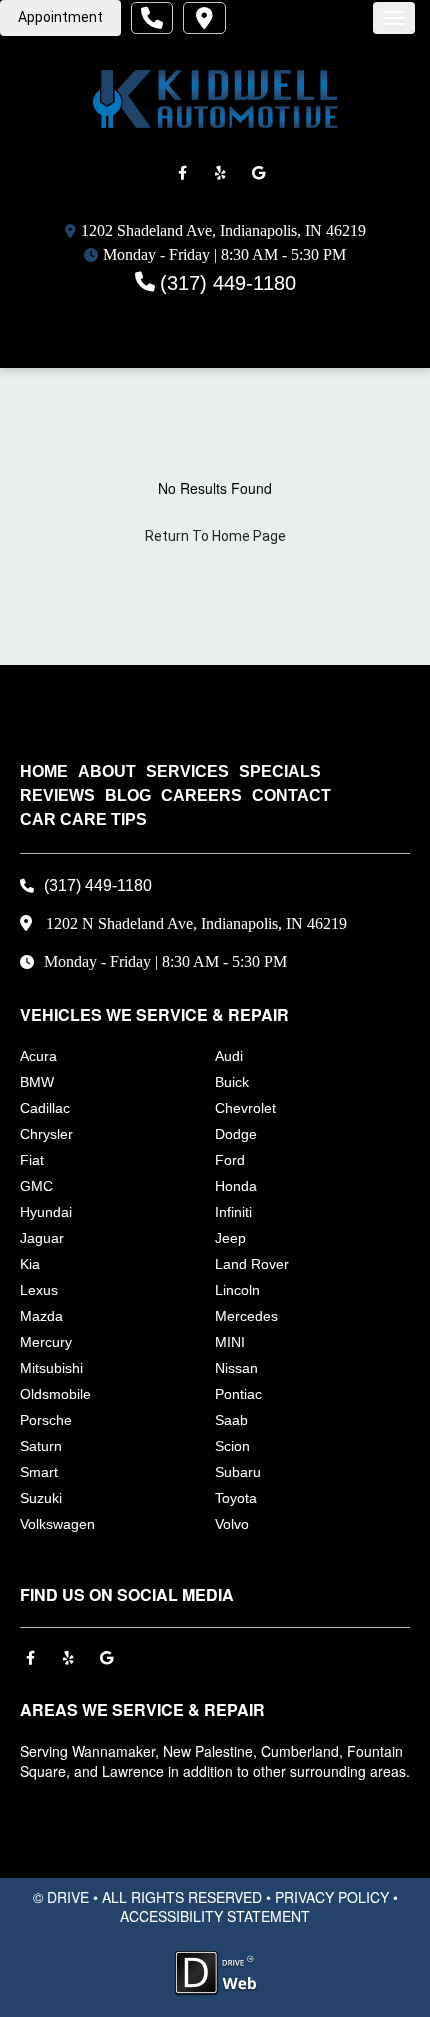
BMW (37, 1082)
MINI (230, 1342)
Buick (232, 1082)
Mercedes (246, 1316)
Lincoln (237, 1290)
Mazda (41, 1316)
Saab (231, 1420)
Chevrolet (245, 1108)
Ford (230, 1160)
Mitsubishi (51, 1368)
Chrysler (46, 1134)
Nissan (236, 1368)
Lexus (39, 1290)
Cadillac (45, 1108)
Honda (236, 1186)
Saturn (41, 1446)
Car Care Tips (83, 819)
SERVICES (187, 771)
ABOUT (107, 771)
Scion (232, 1446)
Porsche (46, 1420)
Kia (30, 1264)
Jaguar (42, 1238)
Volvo (232, 1524)
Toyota (236, 1498)
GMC (36, 1186)
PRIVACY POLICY (332, 1897)
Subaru (238, 1472)
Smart (39, 1472)
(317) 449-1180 (228, 283)
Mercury (46, 1342)
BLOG (128, 795)
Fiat (32, 1160)
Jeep (230, 1238)
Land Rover (252, 1264)
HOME (44, 771)
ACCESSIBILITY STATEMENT (215, 1916)
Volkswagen (57, 1524)
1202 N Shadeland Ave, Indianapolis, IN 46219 (196, 923)
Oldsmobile (55, 1394)
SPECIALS (280, 771)
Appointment (60, 17)
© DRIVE (61, 1897)
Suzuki (41, 1498)
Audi (229, 1056)
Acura (38, 1056)
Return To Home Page (215, 536)
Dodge (236, 1134)
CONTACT (291, 795)
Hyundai (46, 1212)
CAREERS (201, 795)
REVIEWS (57, 795)
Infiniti (233, 1212)
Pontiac (238, 1394)
